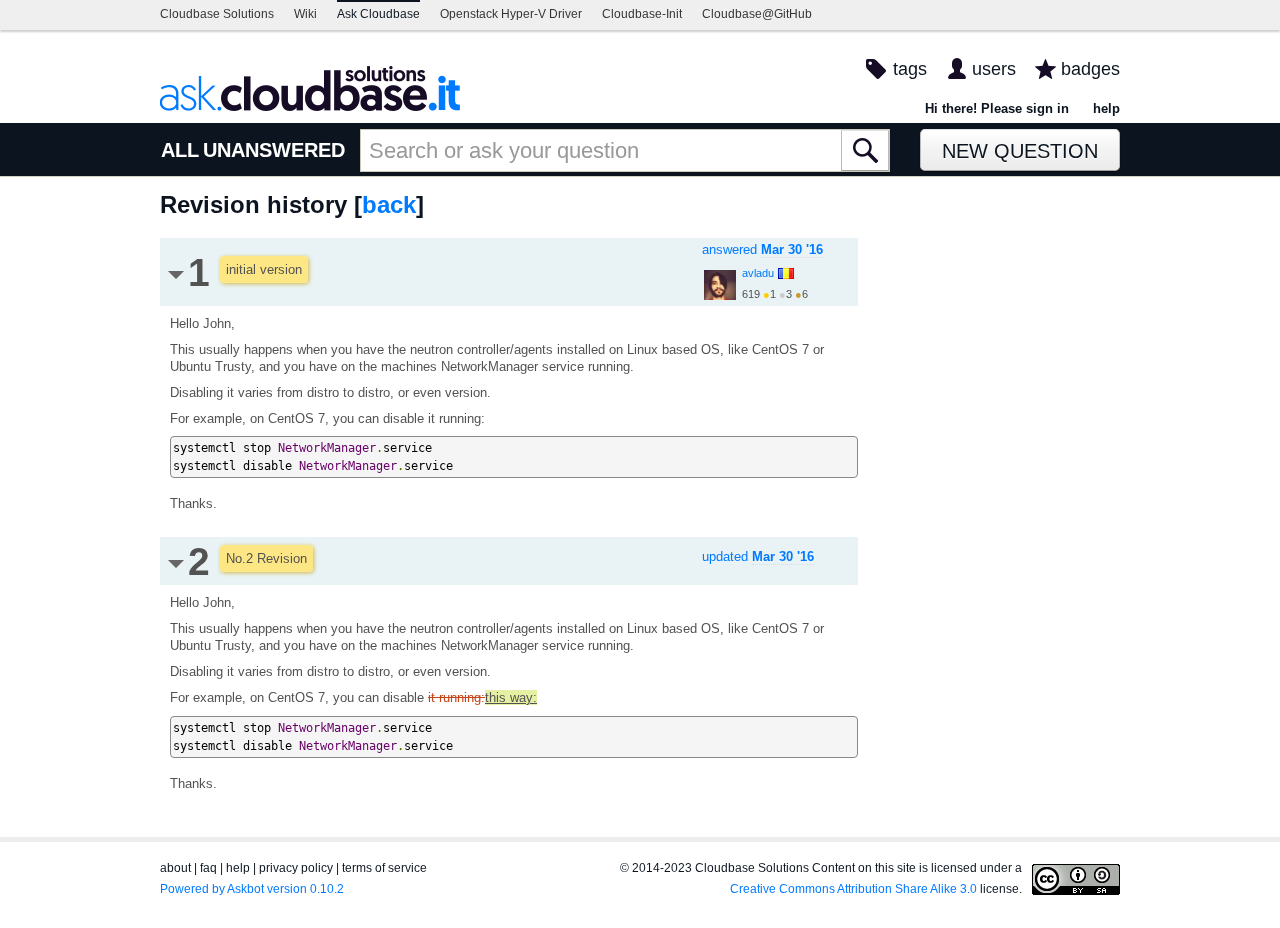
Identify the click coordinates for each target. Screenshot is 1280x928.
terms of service (384, 868)
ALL (180, 150)
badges (1090, 69)
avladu (758, 273)
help (1106, 108)
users (994, 69)
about (175, 868)
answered (762, 249)
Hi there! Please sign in (997, 108)
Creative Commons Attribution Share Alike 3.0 (853, 889)
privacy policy (296, 868)
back (389, 204)
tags (910, 69)
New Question (1020, 151)
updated (758, 556)
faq (208, 868)
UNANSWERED (274, 150)
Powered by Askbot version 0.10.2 (252, 889)
